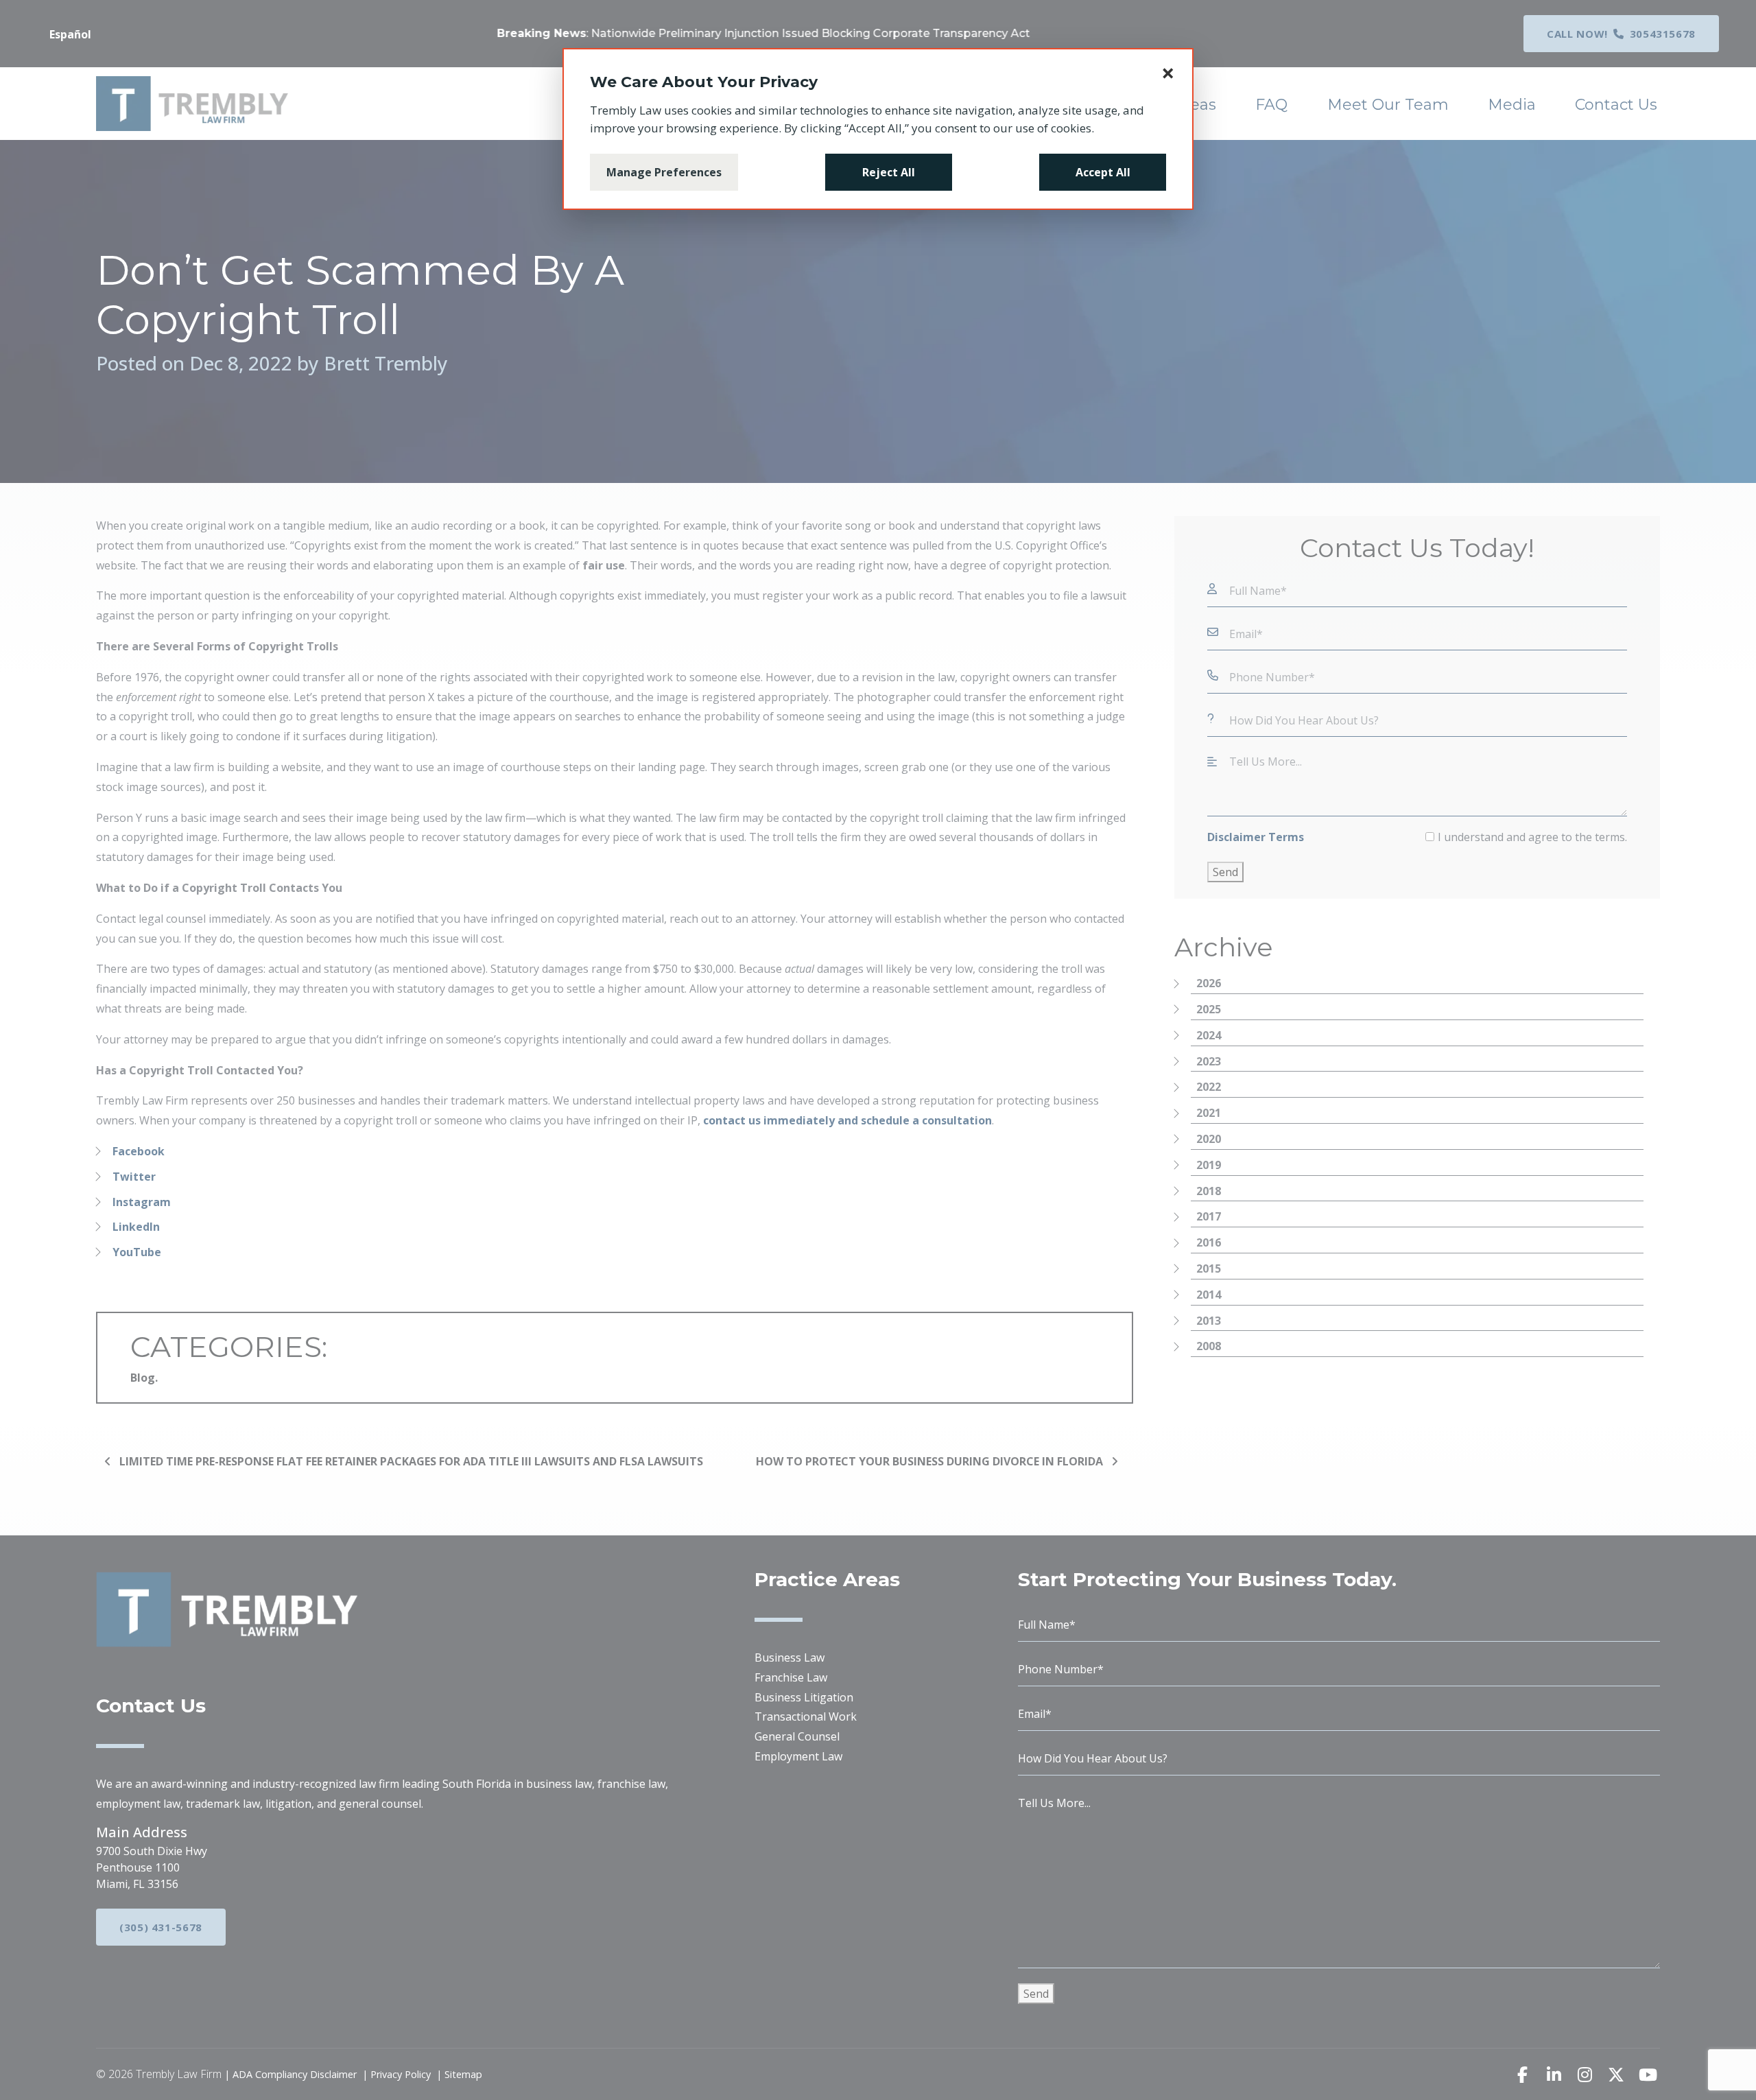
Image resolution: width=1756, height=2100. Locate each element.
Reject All (889, 172)
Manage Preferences (664, 172)
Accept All (1103, 172)
